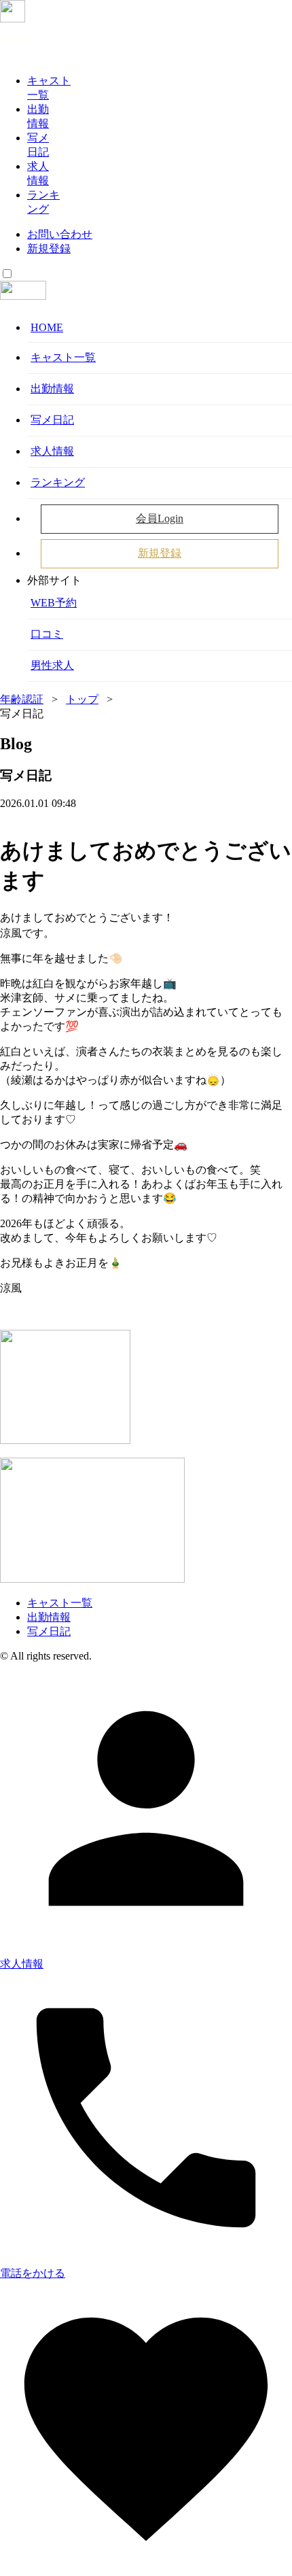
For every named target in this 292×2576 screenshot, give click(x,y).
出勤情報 (52, 389)
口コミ (47, 634)
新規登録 (49, 248)
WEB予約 (54, 603)
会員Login (160, 518)
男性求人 (52, 665)
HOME (47, 327)
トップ (82, 699)
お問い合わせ (60, 234)
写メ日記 (52, 420)
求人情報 (52, 451)
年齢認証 (22, 699)
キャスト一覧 (63, 357)
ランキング (58, 482)
